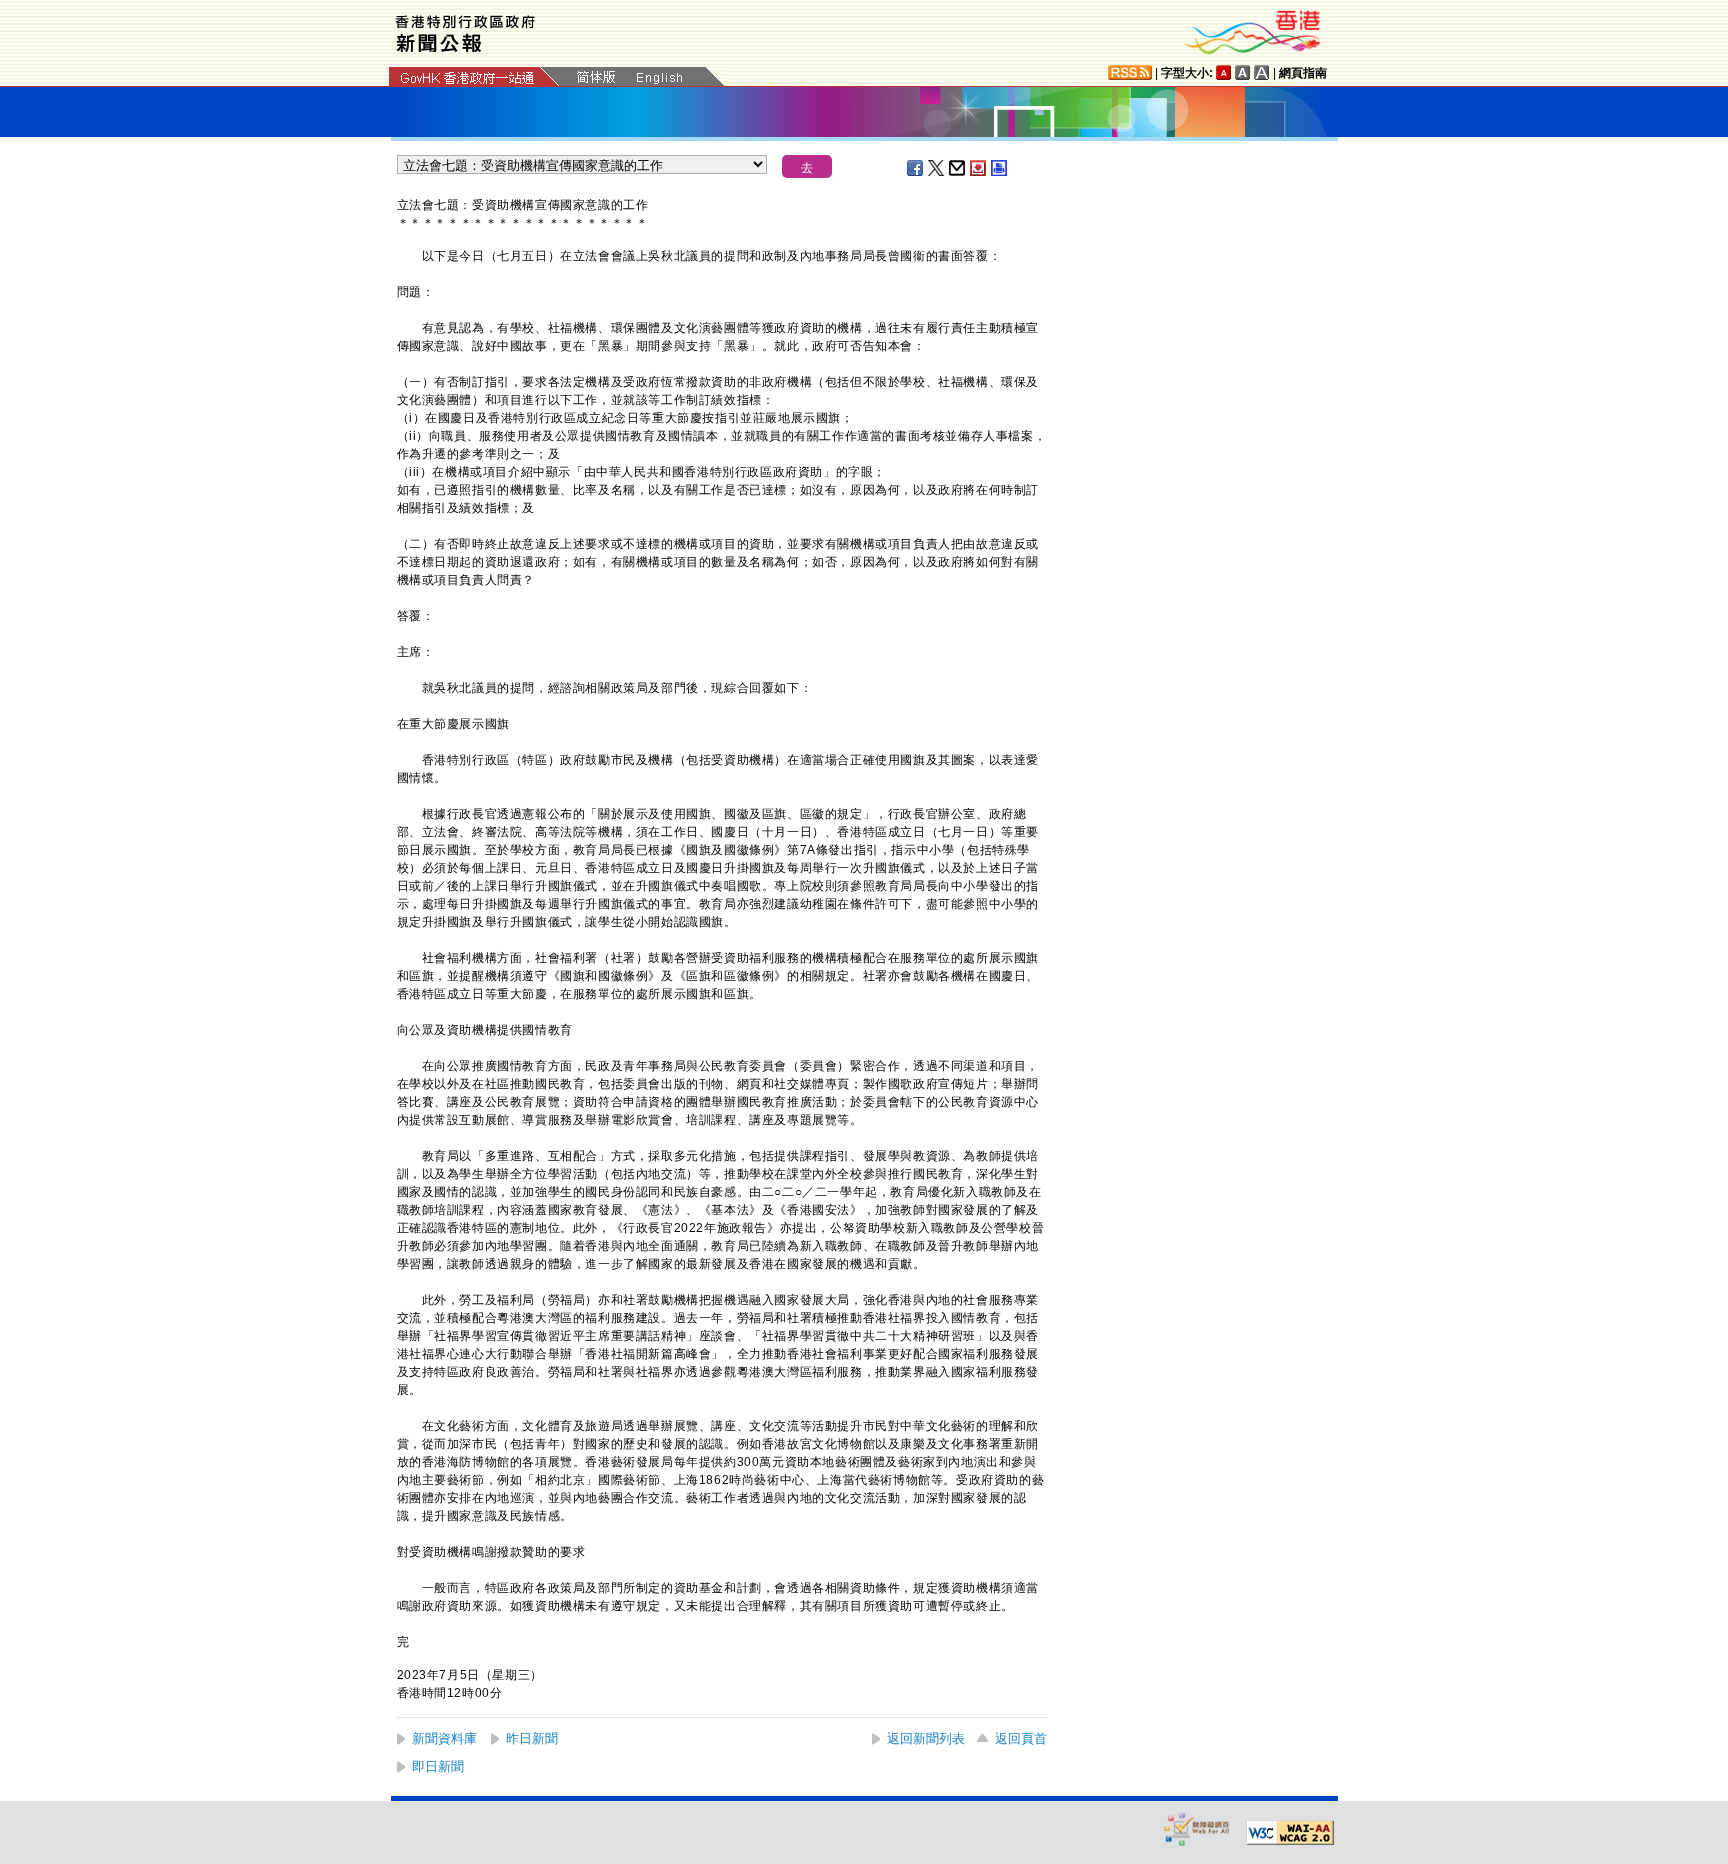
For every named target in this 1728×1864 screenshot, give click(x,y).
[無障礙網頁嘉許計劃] (1197, 1828)
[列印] (1000, 168)
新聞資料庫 (444, 1738)
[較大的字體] (1243, 72)
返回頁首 (1021, 1738)
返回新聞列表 (926, 1738)
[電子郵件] (958, 168)
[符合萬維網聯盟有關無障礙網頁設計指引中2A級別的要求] (1290, 1833)
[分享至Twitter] (937, 168)
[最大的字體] (1262, 72)
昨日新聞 (532, 1738)
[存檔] (979, 168)
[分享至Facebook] (916, 168)
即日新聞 (438, 1766)
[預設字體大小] (1224, 72)
